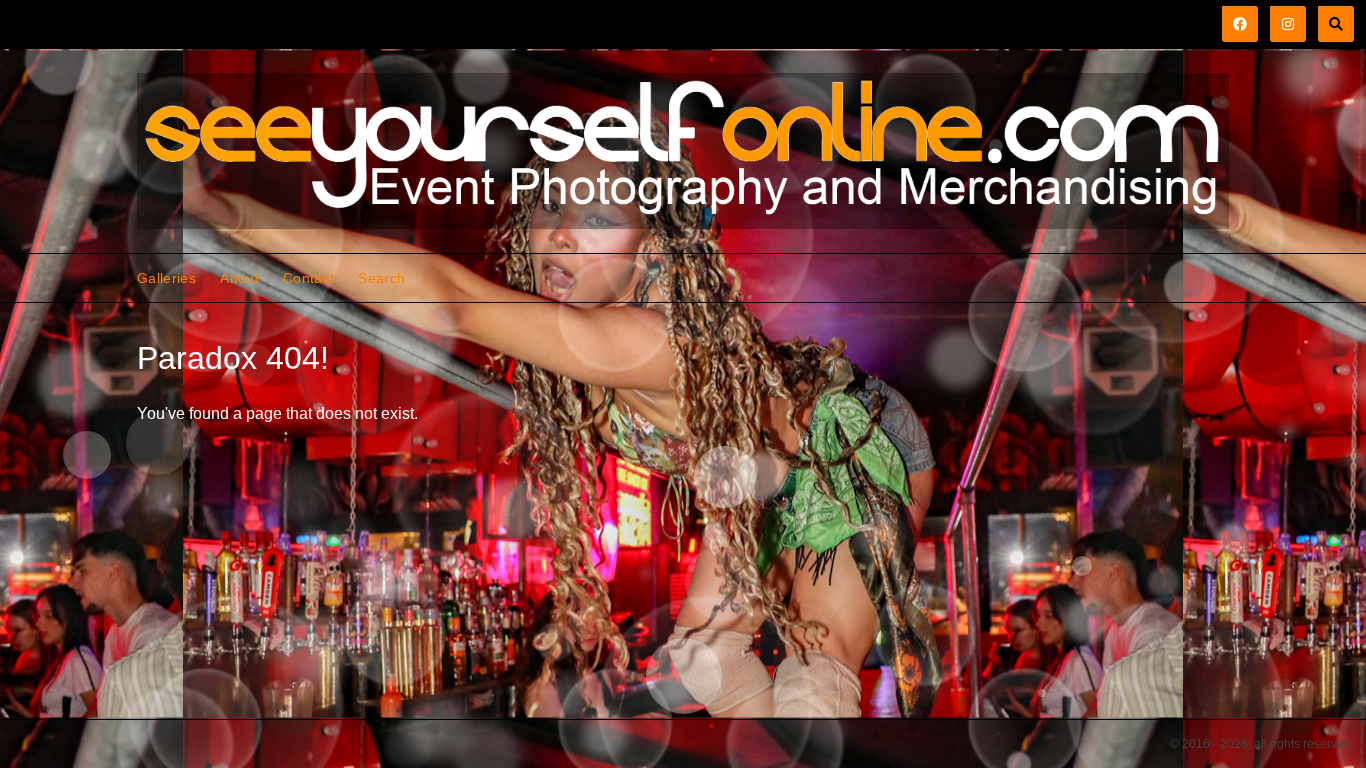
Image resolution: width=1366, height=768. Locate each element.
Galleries (166, 278)
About (239, 278)
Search (381, 278)
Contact (308, 278)
